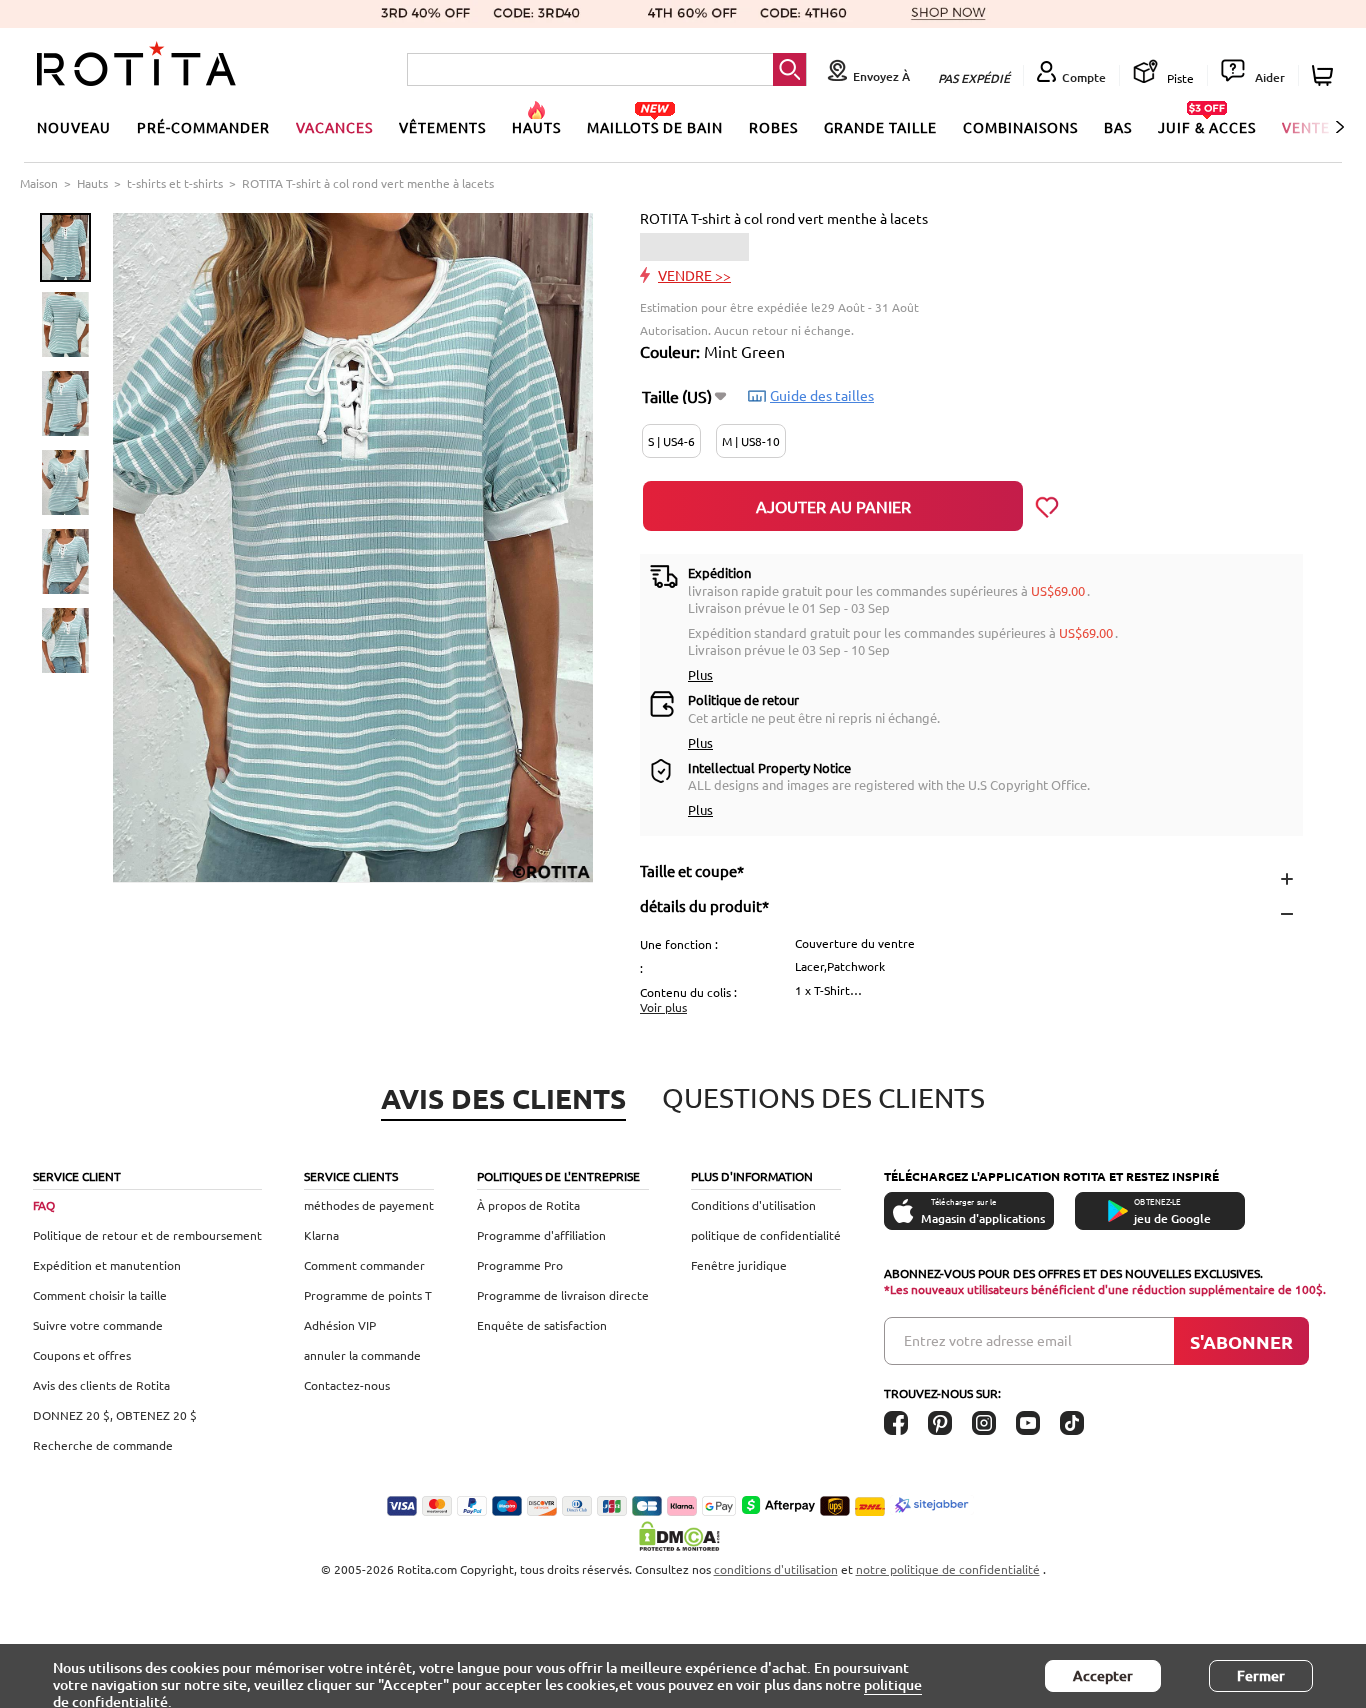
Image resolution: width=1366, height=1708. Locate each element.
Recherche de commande (103, 1445)
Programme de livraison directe (563, 1295)
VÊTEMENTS (442, 127)
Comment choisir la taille (100, 1295)
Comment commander (364, 1265)
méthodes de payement (369, 1205)
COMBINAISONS (1020, 127)
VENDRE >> (694, 275)
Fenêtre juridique (739, 1265)
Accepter (1103, 1675)
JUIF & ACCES (1207, 127)
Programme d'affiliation (541, 1235)
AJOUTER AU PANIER (833, 506)
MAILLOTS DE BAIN (655, 127)
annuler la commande (362, 1355)
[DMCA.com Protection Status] (683, 1536)
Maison (39, 183)
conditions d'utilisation (776, 1569)
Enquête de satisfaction (542, 1325)
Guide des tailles (822, 395)
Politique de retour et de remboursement (147, 1235)
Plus (700, 674)
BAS (1118, 127)
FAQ (44, 1205)
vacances (334, 127)
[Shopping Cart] (1325, 75)
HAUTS (536, 127)
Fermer (1261, 1675)
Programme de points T (368, 1295)
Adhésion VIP (340, 1325)
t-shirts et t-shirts (175, 183)
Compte (1084, 77)
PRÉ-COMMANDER (203, 127)
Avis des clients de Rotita (101, 1385)
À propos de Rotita (528, 1205)
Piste (1179, 78)
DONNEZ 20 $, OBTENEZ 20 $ (115, 1415)
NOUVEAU (74, 127)
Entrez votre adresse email (988, 1340)
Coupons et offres (82, 1355)
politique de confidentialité (766, 1235)
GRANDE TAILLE (880, 127)
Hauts (92, 183)
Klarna (321, 1235)
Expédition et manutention (107, 1265)
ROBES (773, 127)
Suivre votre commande (98, 1325)
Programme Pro (520, 1265)
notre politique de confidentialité (948, 1569)
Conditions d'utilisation (753, 1205)
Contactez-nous (347, 1385)
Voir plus (663, 1007)
